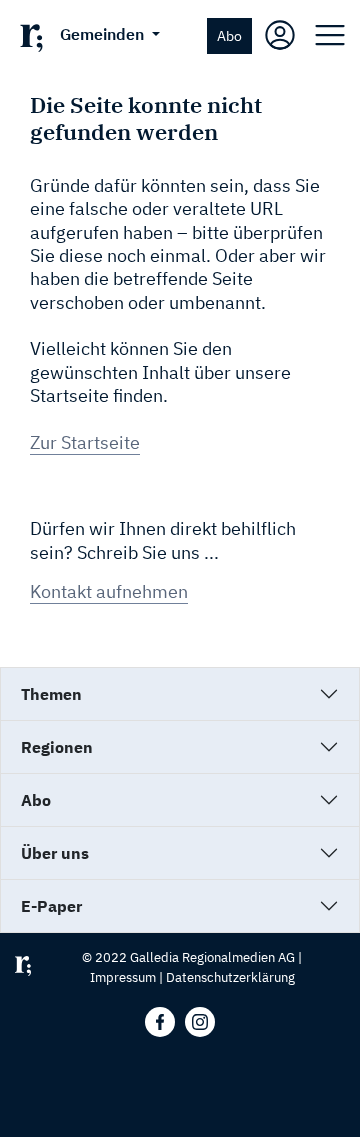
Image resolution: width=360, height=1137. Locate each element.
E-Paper (51, 906)
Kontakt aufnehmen (109, 591)
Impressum (123, 977)
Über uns (55, 853)
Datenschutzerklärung (230, 977)
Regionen (57, 747)
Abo (229, 35)
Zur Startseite (85, 442)
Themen (51, 694)
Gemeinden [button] (104, 34)
